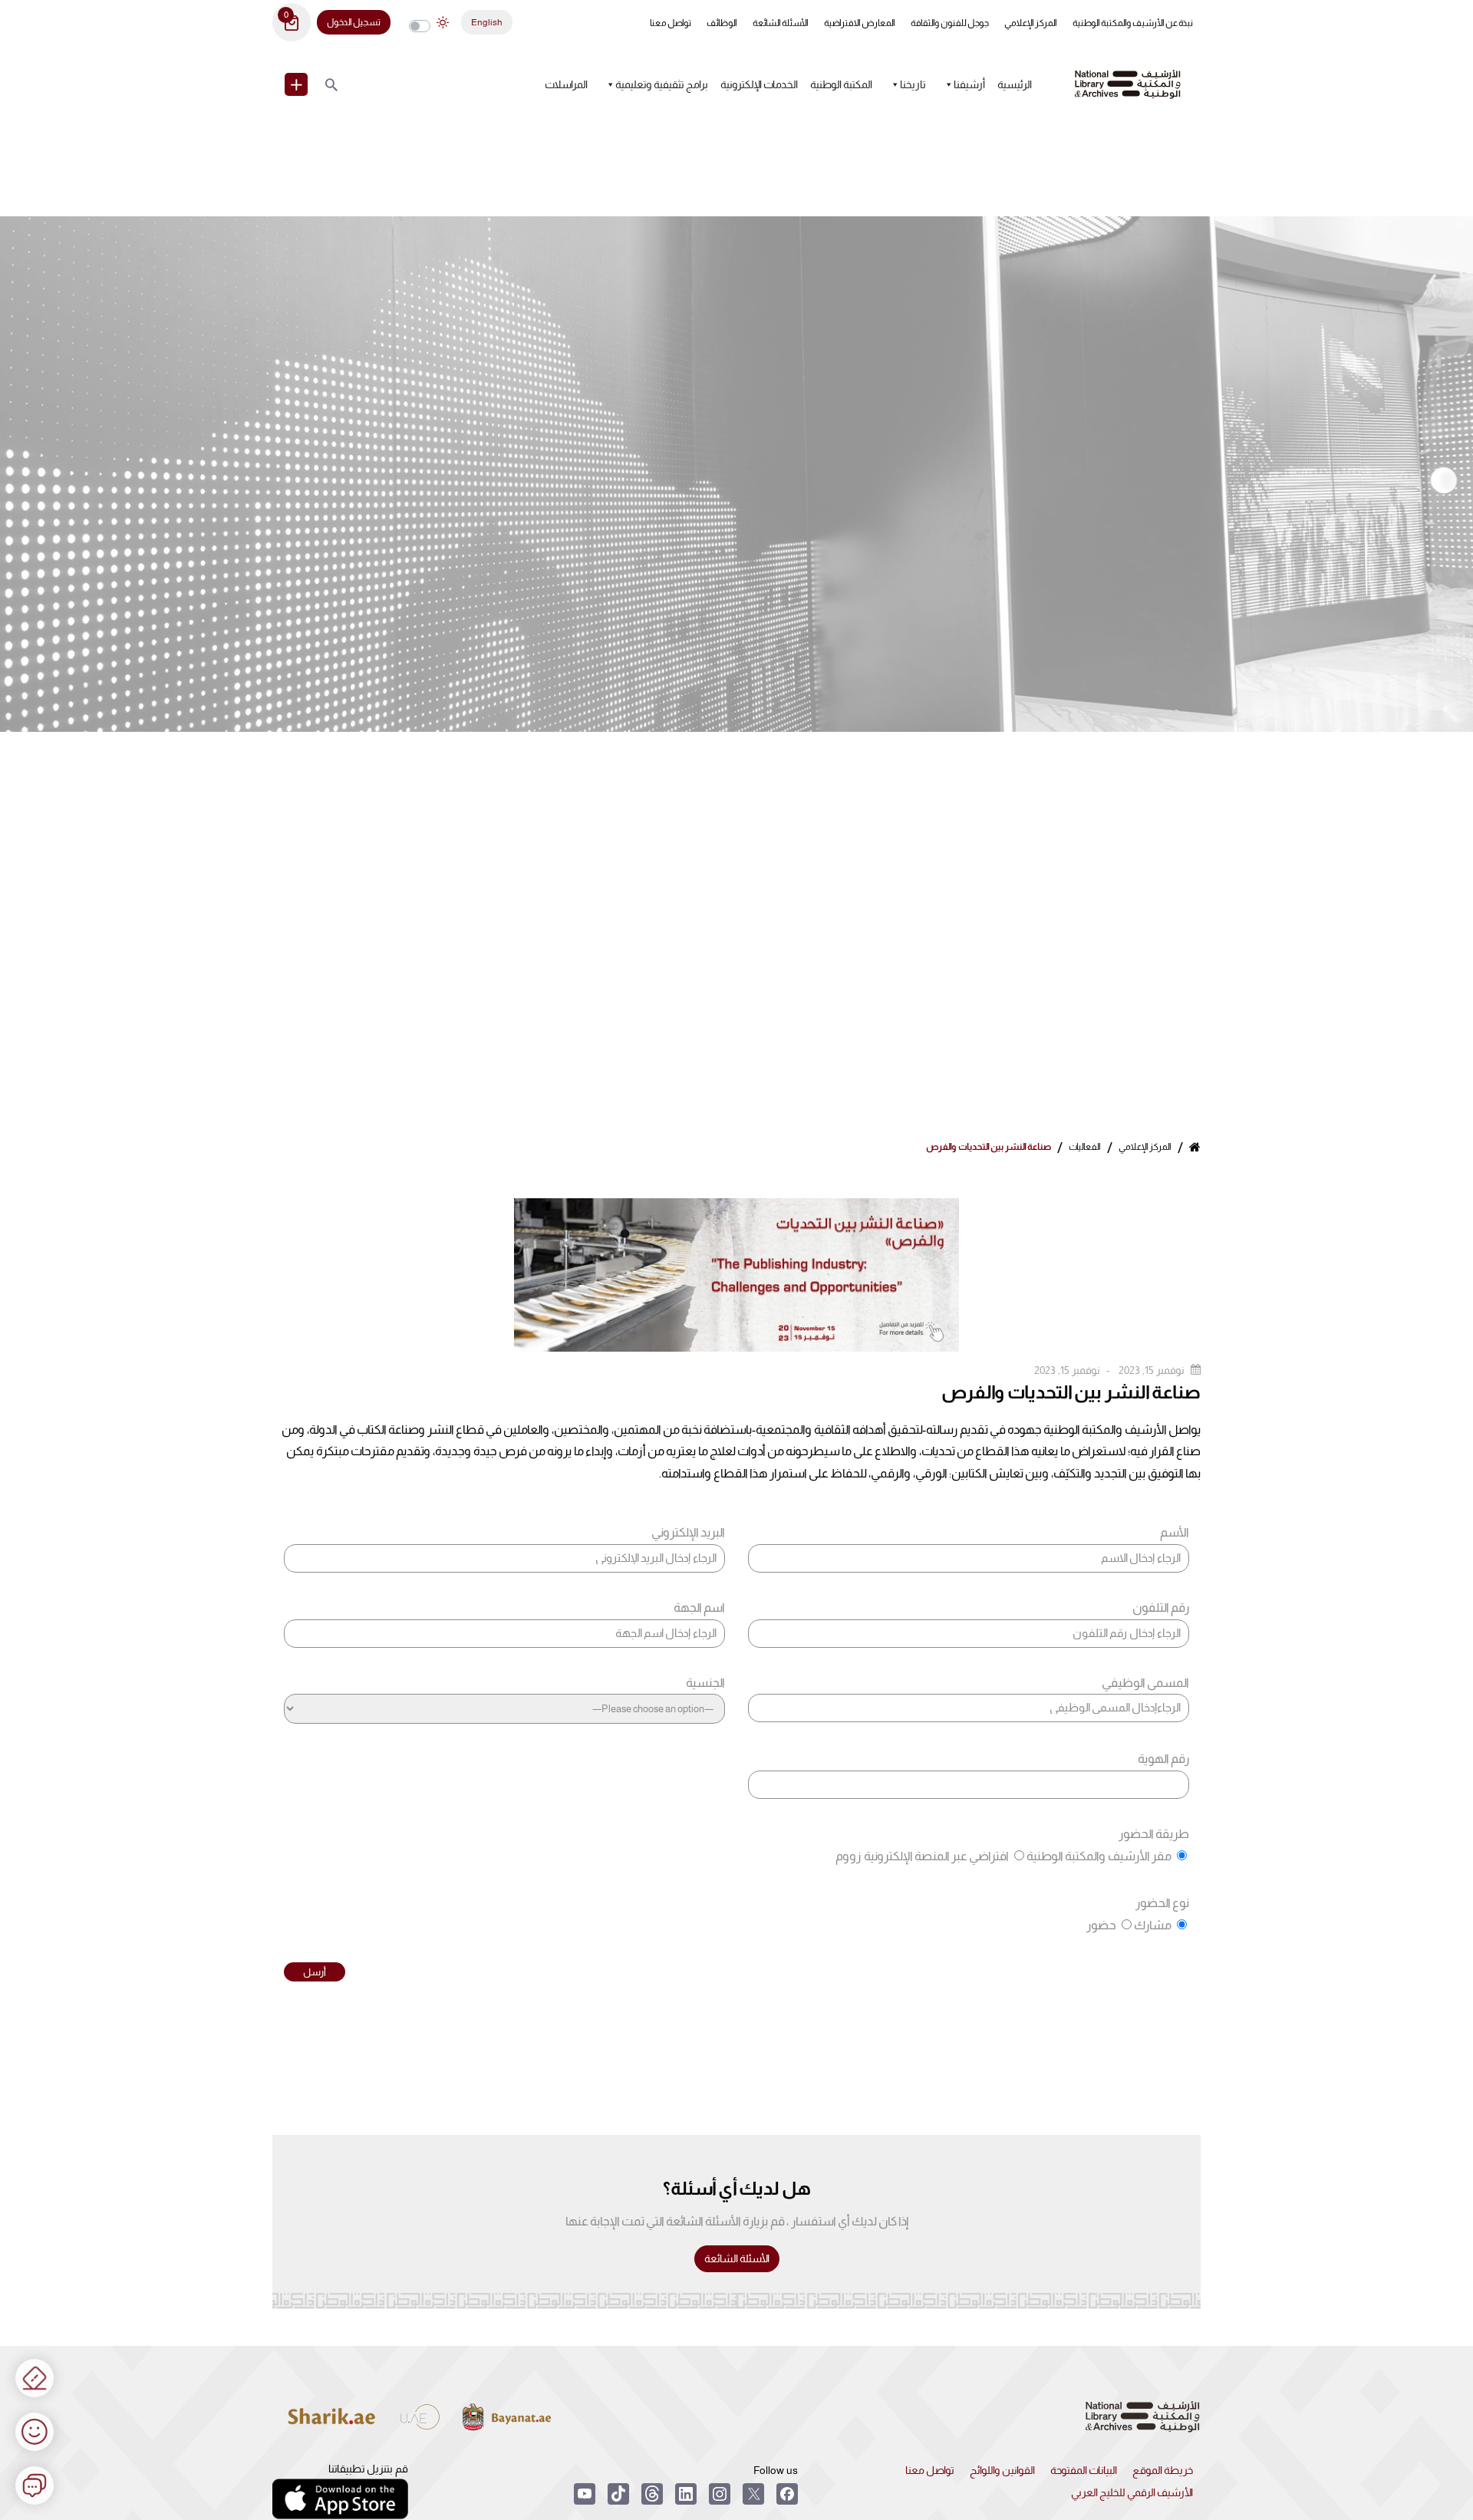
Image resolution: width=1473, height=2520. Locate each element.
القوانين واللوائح (1002, 2470)
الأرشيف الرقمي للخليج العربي (1132, 2492)
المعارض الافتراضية (860, 23)
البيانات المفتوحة (1084, 2470)
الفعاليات (1085, 1147)
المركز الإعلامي (1031, 23)
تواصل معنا (671, 23)
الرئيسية (1015, 84)
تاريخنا (913, 84)
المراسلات (566, 84)
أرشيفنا (969, 84)
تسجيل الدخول (354, 22)
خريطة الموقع (1163, 2470)
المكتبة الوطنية (841, 84)
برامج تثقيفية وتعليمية (662, 84)
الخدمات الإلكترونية (759, 84)
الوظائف (722, 23)
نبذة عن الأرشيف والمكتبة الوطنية (1133, 23)
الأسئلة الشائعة (781, 23)
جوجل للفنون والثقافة (950, 23)
